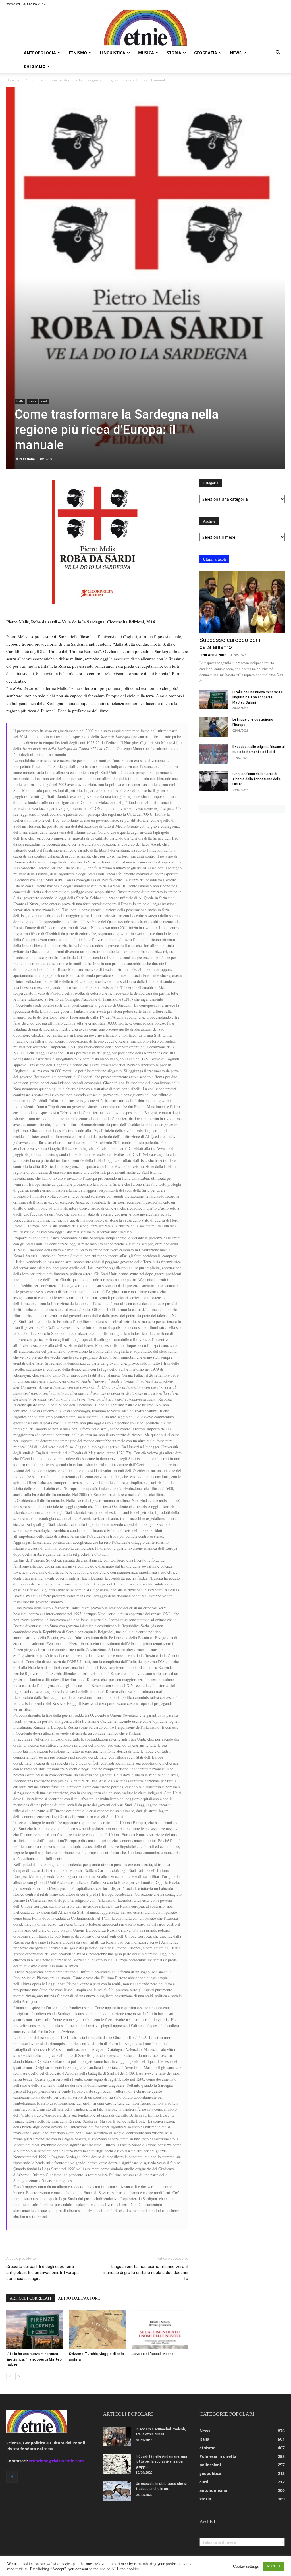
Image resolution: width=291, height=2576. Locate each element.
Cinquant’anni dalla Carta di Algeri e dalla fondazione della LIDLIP (257, 779)
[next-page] (19, 2376)
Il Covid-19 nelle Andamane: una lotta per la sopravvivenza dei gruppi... (161, 2461)
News (32, 401)
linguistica (113, 53)
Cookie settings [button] (246, 2566)
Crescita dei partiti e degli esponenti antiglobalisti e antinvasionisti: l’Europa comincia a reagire (42, 2273)
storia (174, 53)
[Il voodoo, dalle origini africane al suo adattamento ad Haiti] (214, 754)
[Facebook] (12, 2477)
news (236, 53)
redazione (27, 459)
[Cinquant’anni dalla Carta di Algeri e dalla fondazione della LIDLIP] (214, 781)
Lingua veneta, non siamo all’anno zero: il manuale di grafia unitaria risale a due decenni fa (145, 2273)
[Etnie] (145, 27)
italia (39, 80)
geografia (206, 53)
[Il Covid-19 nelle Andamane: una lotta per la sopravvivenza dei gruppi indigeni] (117, 2464)
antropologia (40, 53)
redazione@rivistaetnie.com (56, 2461)
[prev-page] (10, 2376)
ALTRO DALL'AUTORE (79, 2298)
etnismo (78, 53)
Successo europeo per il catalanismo (231, 643)
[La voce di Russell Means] (160, 2330)
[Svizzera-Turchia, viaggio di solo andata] (97, 2330)
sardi (44, 401)
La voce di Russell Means (152, 2354)
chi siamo (35, 66)
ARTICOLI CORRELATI (30, 2298)
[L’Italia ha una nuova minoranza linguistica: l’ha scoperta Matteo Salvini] (35, 2330)
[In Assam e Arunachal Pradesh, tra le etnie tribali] (117, 2436)
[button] (278, 53)
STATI (26, 80)
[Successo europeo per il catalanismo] (242, 602)
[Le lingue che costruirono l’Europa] (214, 727)
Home (11, 80)
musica (146, 53)
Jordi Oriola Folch (213, 655)
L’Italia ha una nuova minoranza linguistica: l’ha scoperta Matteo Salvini (34, 2359)
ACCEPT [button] (274, 2566)
